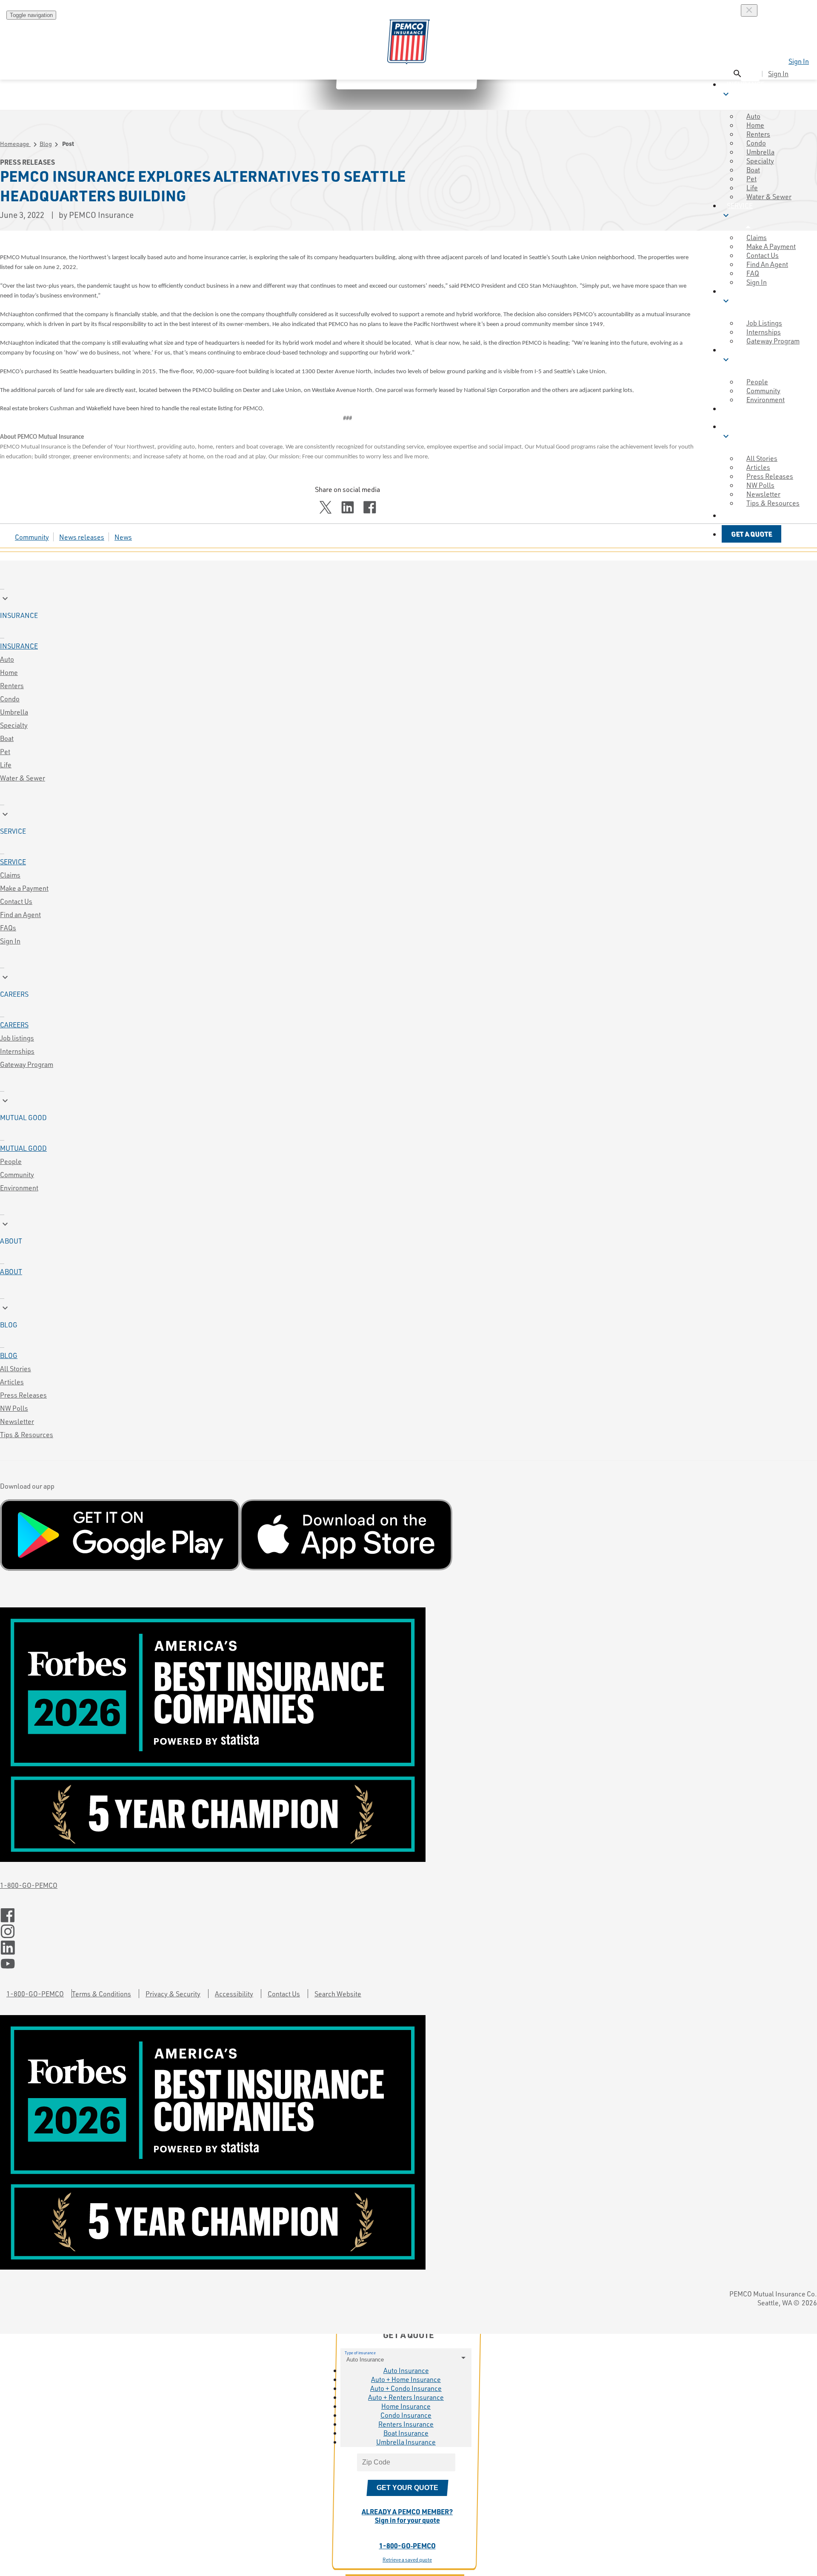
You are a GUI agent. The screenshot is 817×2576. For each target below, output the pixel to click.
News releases (82, 537)
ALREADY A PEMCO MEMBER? (407, 2516)
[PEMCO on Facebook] (408, 1916)
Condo (10, 699)
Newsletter (17, 1421)
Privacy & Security (173, 1994)
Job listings (17, 1038)
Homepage (15, 144)
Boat (7, 738)
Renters (12, 685)
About (11, 1271)
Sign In (799, 61)
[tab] (408, 606)
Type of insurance (360, 2353)
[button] (748, 516)
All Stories (16, 1368)
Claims (10, 875)
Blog (46, 144)
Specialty (14, 725)
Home (9, 672)
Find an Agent (20, 914)
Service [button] (737, 211)
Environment (19, 1188)
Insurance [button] (743, 89)
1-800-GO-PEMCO (29, 1885)
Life (6, 765)
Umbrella (14, 712)
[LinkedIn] (408, 1948)
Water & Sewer (769, 196)
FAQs (8, 928)
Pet (5, 751)
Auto (7, 659)
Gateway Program (27, 1064)
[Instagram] (408, 1932)
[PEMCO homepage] (408, 42)
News (123, 537)
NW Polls (14, 1408)
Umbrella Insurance (406, 2442)
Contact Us (16, 901)
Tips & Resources (773, 503)
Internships (17, 1051)
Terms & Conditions (101, 1994)
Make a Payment (24, 888)
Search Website (338, 1994)
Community (32, 537)
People (11, 1161)
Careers (14, 1025)
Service (13, 862)
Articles (12, 1382)
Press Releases (23, 1395)
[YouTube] (408, 1964)
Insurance (19, 646)
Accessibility (234, 1994)
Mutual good (23, 1148)
